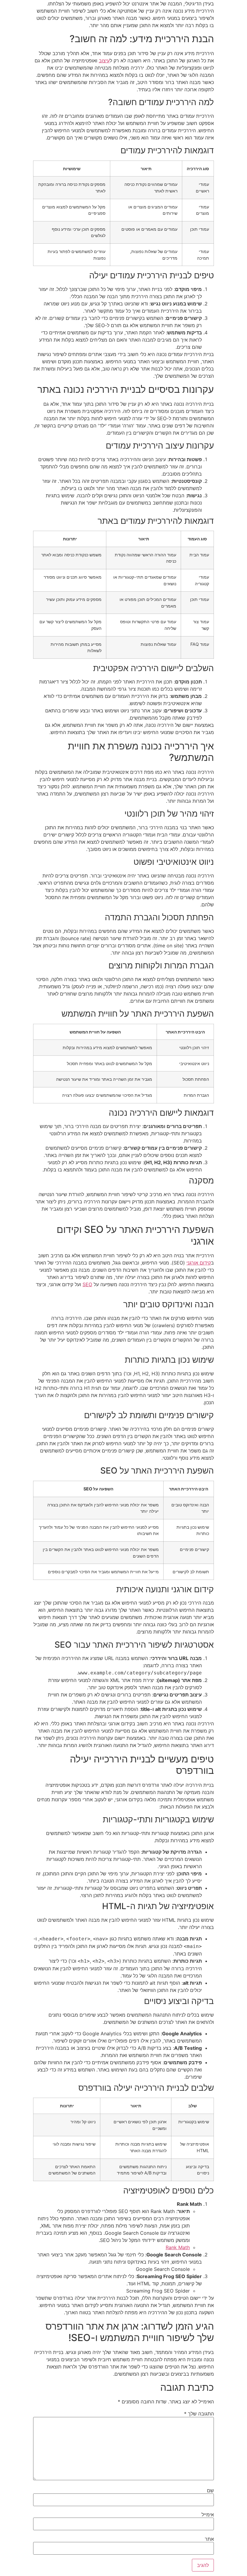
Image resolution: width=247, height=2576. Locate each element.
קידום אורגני (199, 1263)
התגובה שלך (199, 2414)
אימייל (208, 2515)
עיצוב (104, 61)
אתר (209, 2539)
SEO (87, 1284)
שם (210, 2490)
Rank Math (178, 2247)
